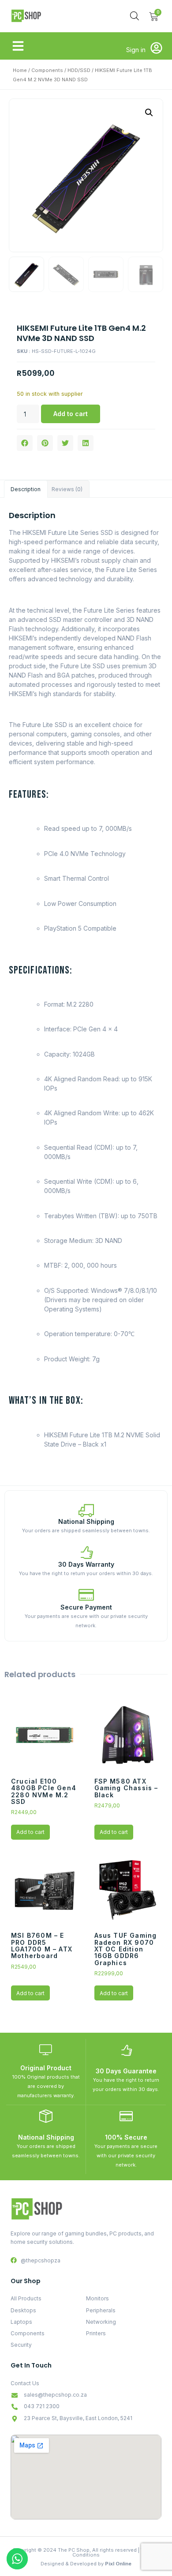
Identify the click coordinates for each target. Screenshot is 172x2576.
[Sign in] (156, 48)
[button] (18, 46)
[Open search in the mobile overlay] (135, 16)
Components (47, 70)
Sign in (136, 50)
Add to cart (71, 414)
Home (20, 70)
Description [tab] (26, 489)
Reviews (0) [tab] (67, 489)
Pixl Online (118, 2564)
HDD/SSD (79, 70)
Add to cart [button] (30, 1832)
